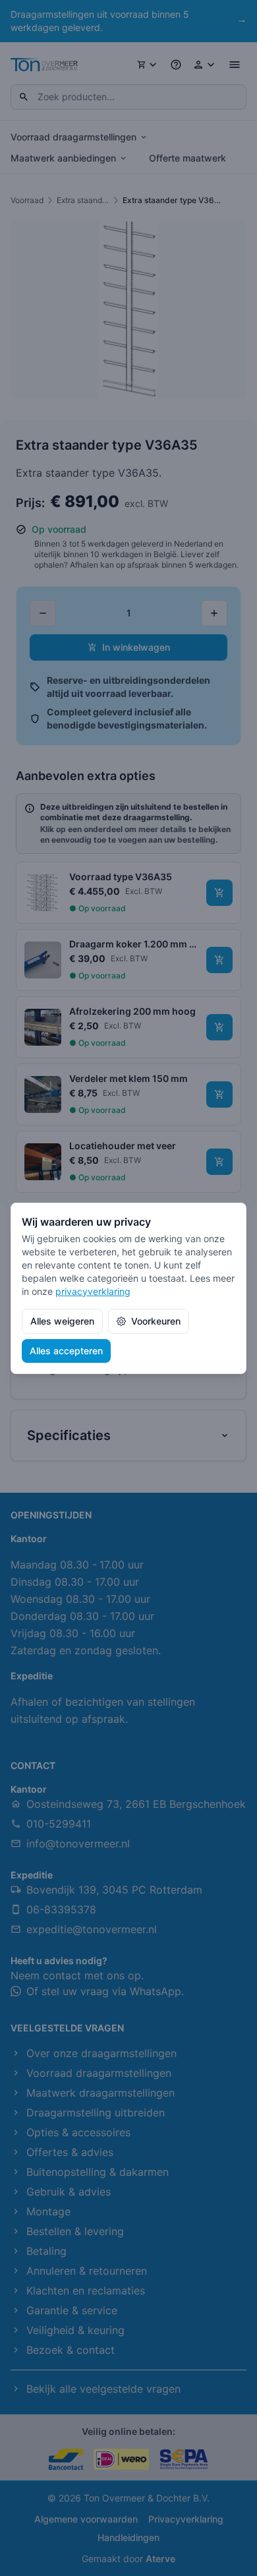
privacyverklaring (93, 1291)
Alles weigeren (62, 1321)
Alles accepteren (66, 1351)
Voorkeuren (156, 1321)
